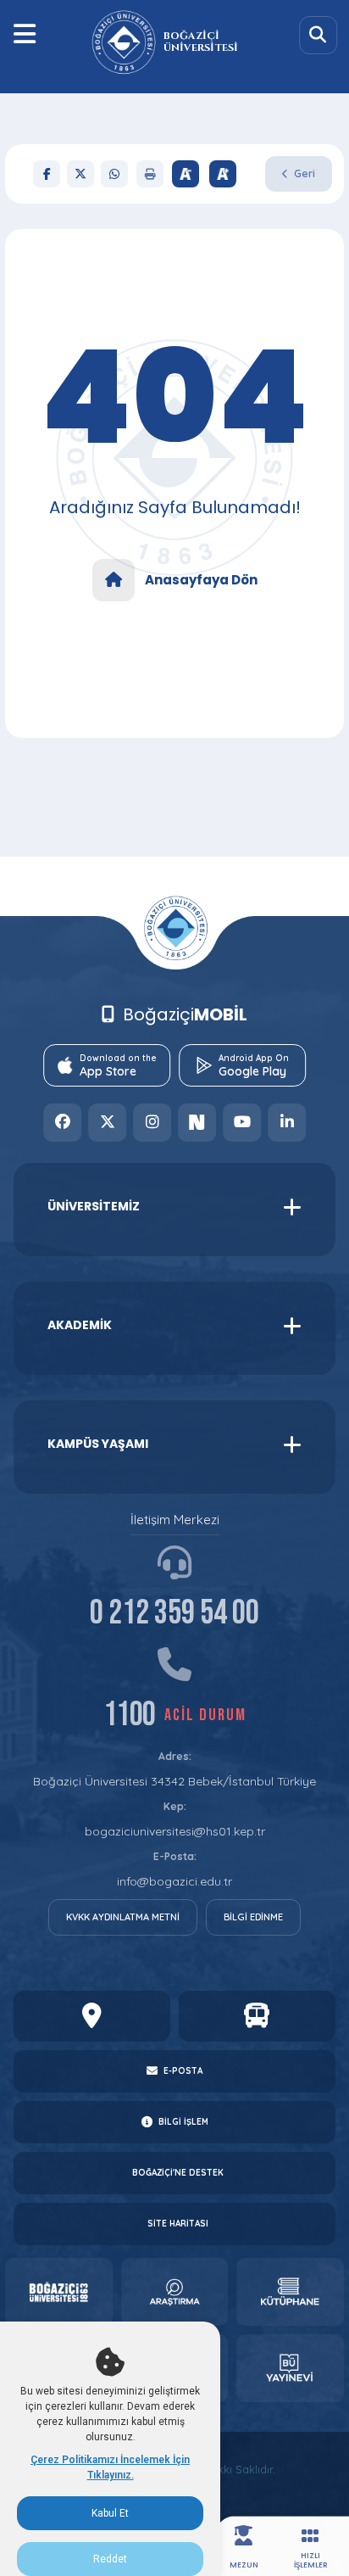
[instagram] (152, 1123)
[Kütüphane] (290, 2292)
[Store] (59, 2292)
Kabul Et (110, 2513)
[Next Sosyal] (197, 1123)
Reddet (110, 2559)
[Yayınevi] (290, 2368)
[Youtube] (242, 1123)
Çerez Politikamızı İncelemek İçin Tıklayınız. (110, 2467)
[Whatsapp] (114, 174)
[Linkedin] (287, 1123)
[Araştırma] (175, 2292)
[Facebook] (47, 174)
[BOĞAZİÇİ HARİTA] (92, 2016)
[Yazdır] (150, 174)
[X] (80, 174)
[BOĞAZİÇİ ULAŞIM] (257, 2016)
